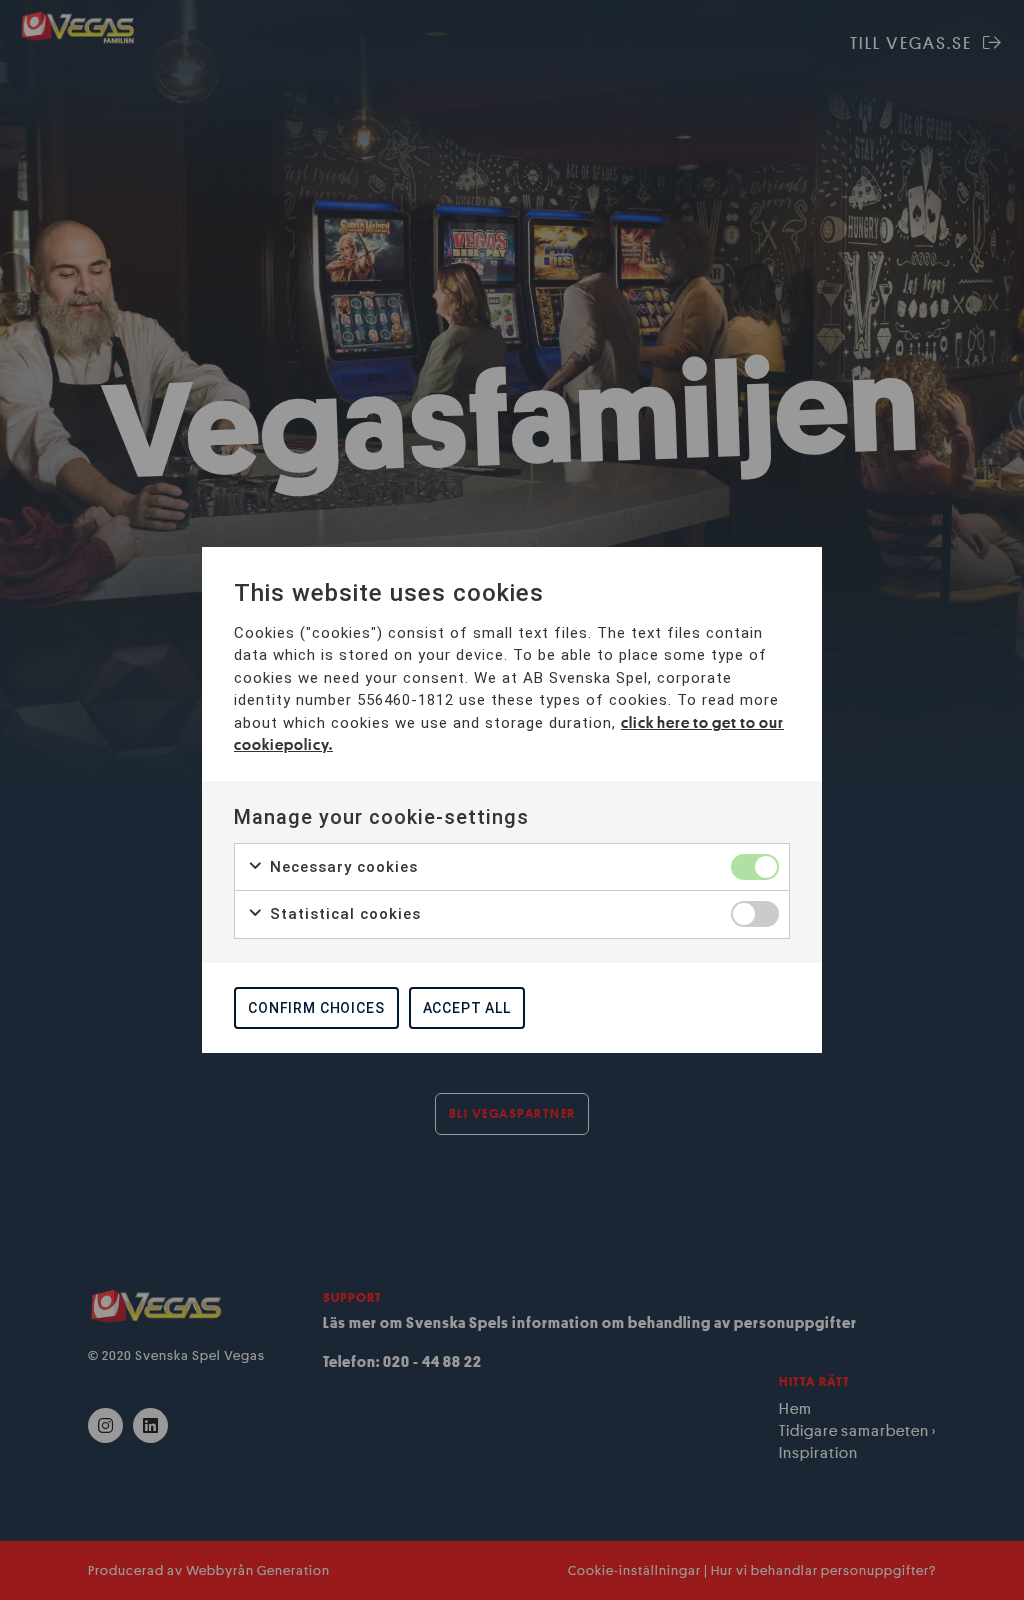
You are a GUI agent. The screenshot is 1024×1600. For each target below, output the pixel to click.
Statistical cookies (343, 914)
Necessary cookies (341, 867)
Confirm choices (316, 1008)
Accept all (467, 1008)
